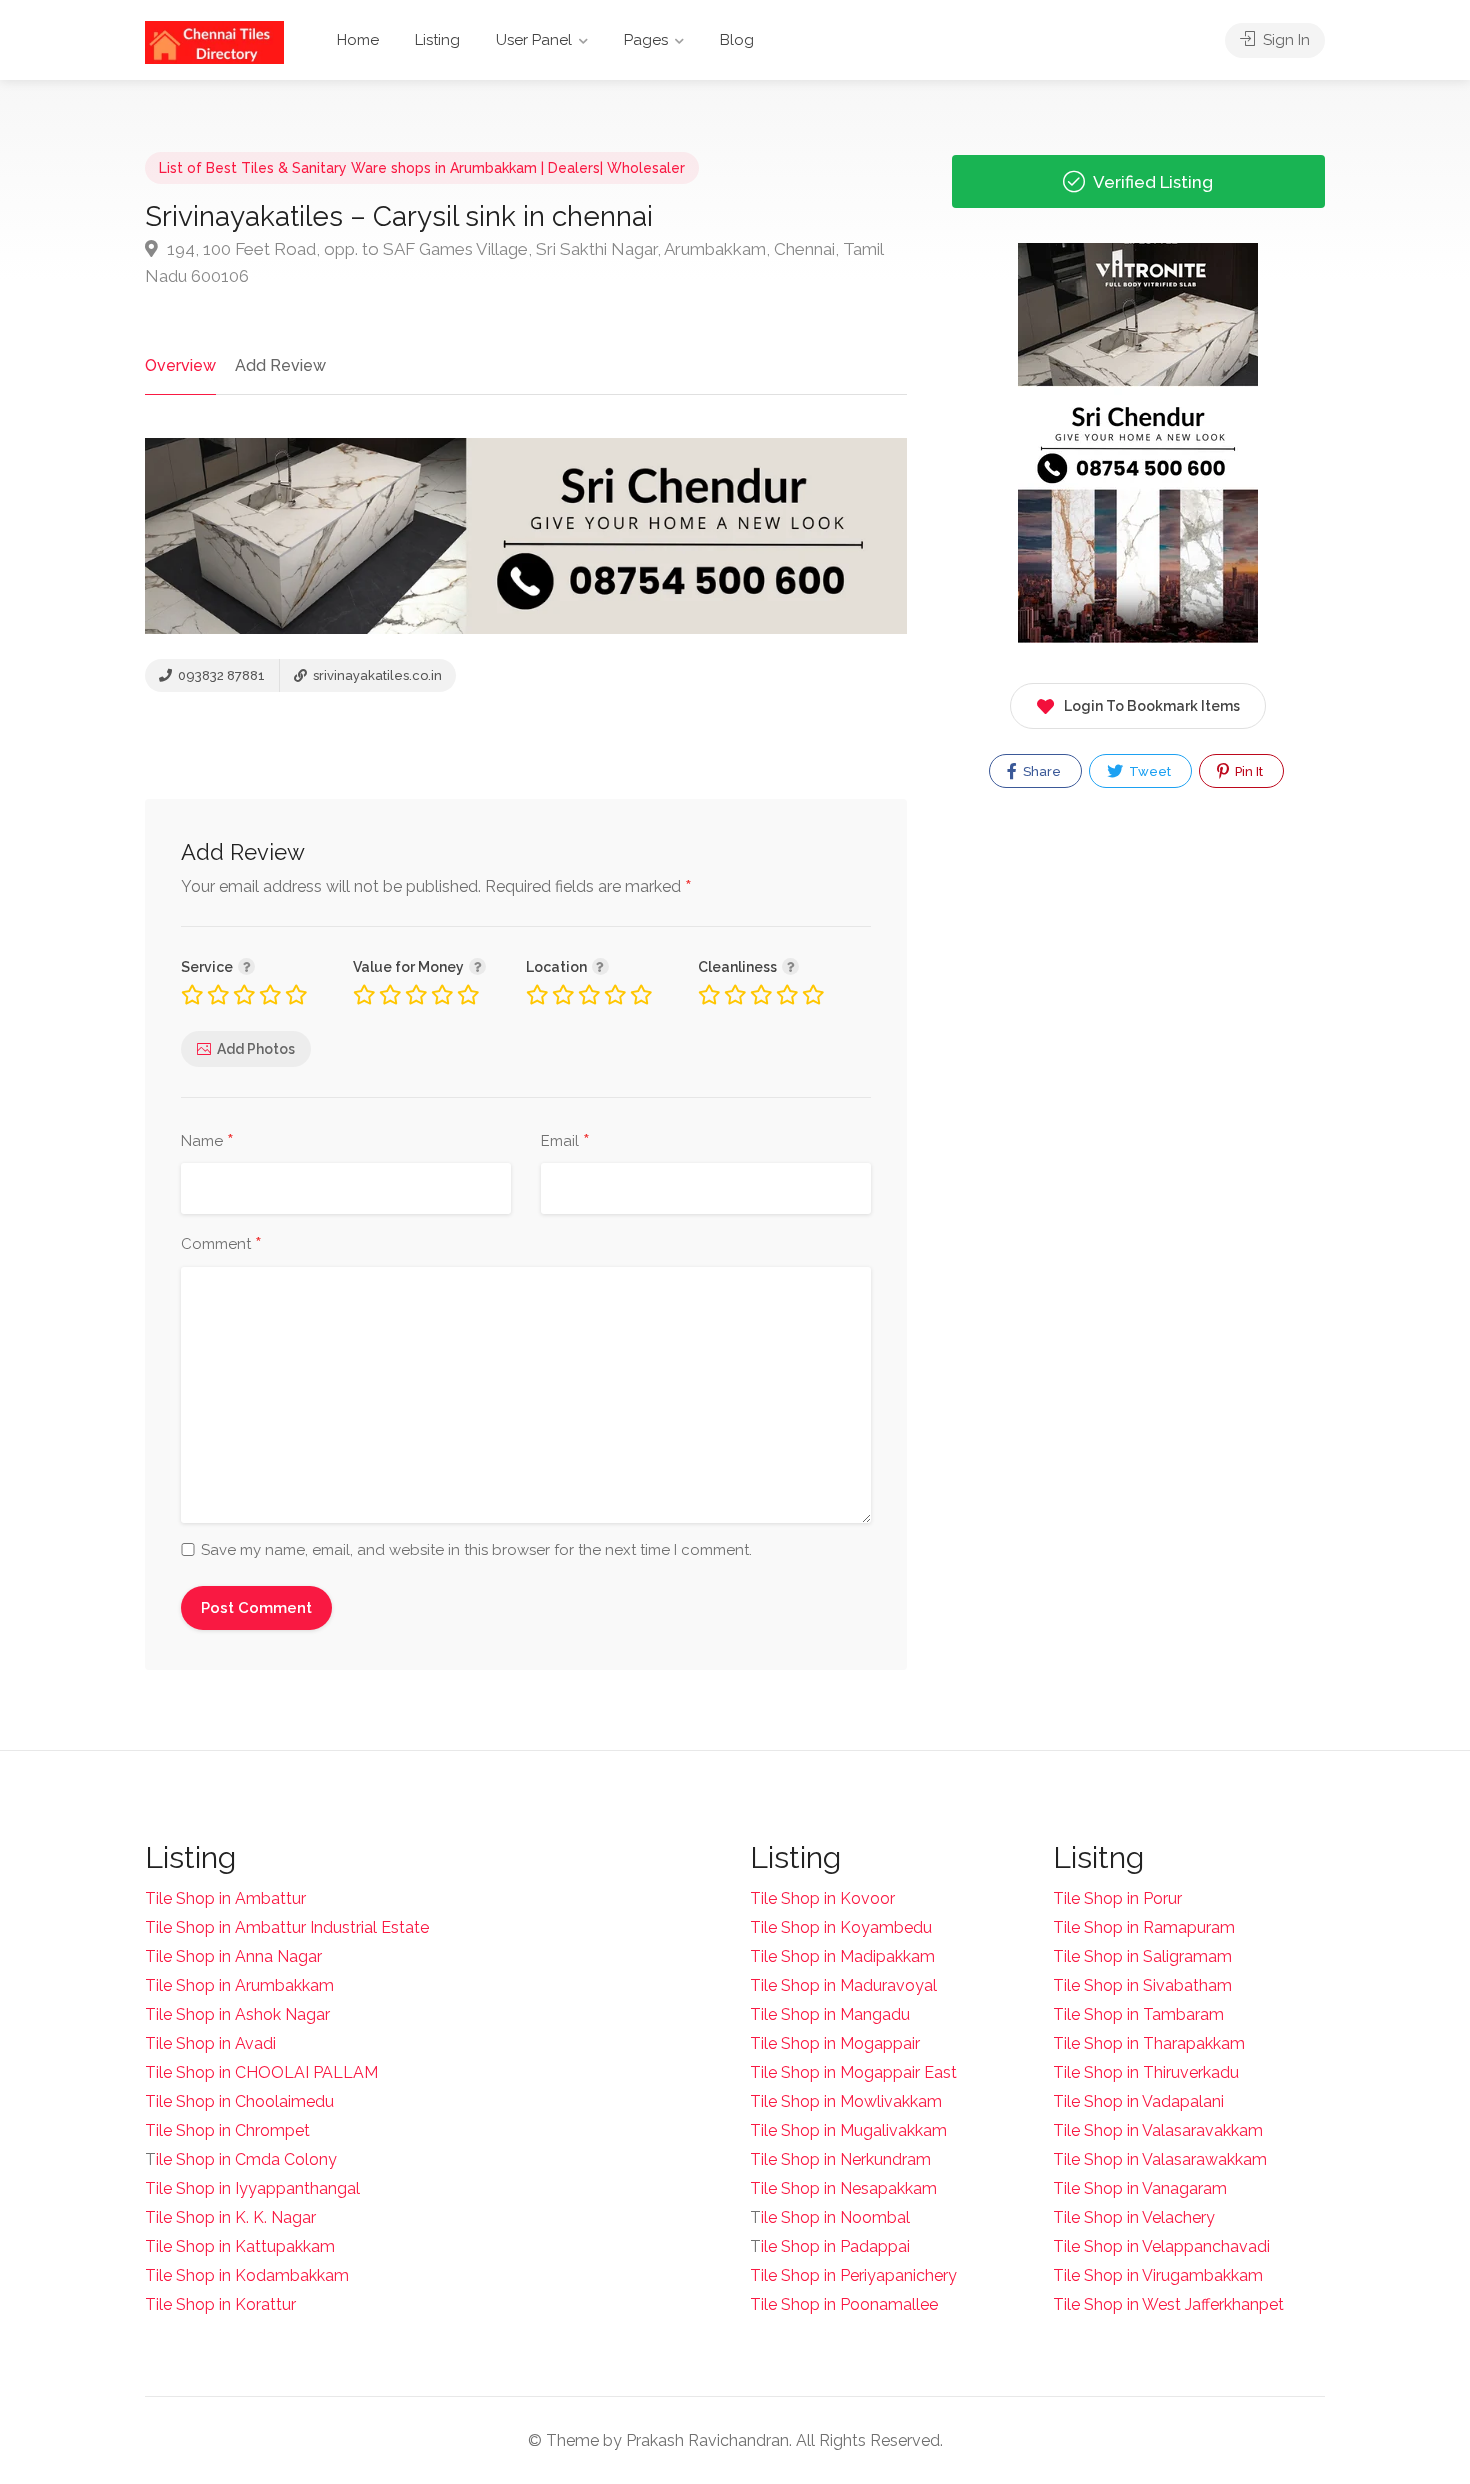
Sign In (1284, 40)
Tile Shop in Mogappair (835, 2043)
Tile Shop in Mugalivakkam (848, 2130)
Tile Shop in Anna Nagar (233, 1956)
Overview (180, 365)
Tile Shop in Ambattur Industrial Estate (287, 1927)
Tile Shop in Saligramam (1142, 1956)
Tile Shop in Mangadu (830, 2014)
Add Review (280, 365)
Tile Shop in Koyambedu (841, 1927)
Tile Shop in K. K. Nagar (230, 2217)
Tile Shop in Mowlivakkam (846, 2101)
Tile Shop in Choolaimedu (239, 2101)
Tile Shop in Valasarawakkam (1160, 2159)
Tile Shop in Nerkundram (840, 2159)
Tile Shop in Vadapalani (1138, 2101)
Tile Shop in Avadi (210, 2043)
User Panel (534, 40)
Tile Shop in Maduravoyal (843, 1985)
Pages (646, 40)
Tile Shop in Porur (1117, 1898)
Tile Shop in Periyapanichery (853, 2275)
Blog (737, 40)
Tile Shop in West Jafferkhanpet (1168, 2304)
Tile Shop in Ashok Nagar (237, 2014)
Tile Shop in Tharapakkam (1149, 2043)
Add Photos (256, 1049)
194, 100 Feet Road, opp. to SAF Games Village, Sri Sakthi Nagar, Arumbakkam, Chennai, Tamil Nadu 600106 (514, 262)
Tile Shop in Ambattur (225, 1898)
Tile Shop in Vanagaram (1140, 2188)
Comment (221, 1245)
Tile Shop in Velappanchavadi (1161, 2246)
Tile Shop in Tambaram (1138, 2014)
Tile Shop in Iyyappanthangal (252, 2188)
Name (207, 1142)
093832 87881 (220, 675)
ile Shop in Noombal (835, 2217)
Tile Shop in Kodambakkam (247, 2275)
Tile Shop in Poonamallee (844, 2304)
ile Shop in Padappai (835, 2246)
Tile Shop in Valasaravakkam (1158, 2130)
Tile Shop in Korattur (220, 2304)
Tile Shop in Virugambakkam (1158, 2275)
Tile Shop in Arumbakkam (239, 1985)
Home (358, 40)
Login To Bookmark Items (1152, 706)
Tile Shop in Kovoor (822, 1898)
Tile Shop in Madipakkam (842, 1956)
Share (1040, 771)
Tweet (1148, 771)
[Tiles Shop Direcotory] (214, 41)
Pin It (1247, 771)
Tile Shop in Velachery (1134, 2217)
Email (565, 1142)
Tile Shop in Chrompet (227, 2130)
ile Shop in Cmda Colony (246, 2159)
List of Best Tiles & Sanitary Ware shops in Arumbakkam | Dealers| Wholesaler (422, 168)
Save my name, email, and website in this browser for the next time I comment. (476, 1550)
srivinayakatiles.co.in (376, 675)
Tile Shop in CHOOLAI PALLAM (261, 2072)
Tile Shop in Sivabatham (1142, 1985)
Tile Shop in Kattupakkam (240, 2246)
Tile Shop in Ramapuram (1144, 1927)
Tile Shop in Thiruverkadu (1146, 2072)
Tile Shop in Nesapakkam (843, 2188)
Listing (437, 40)
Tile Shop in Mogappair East (853, 2072)
